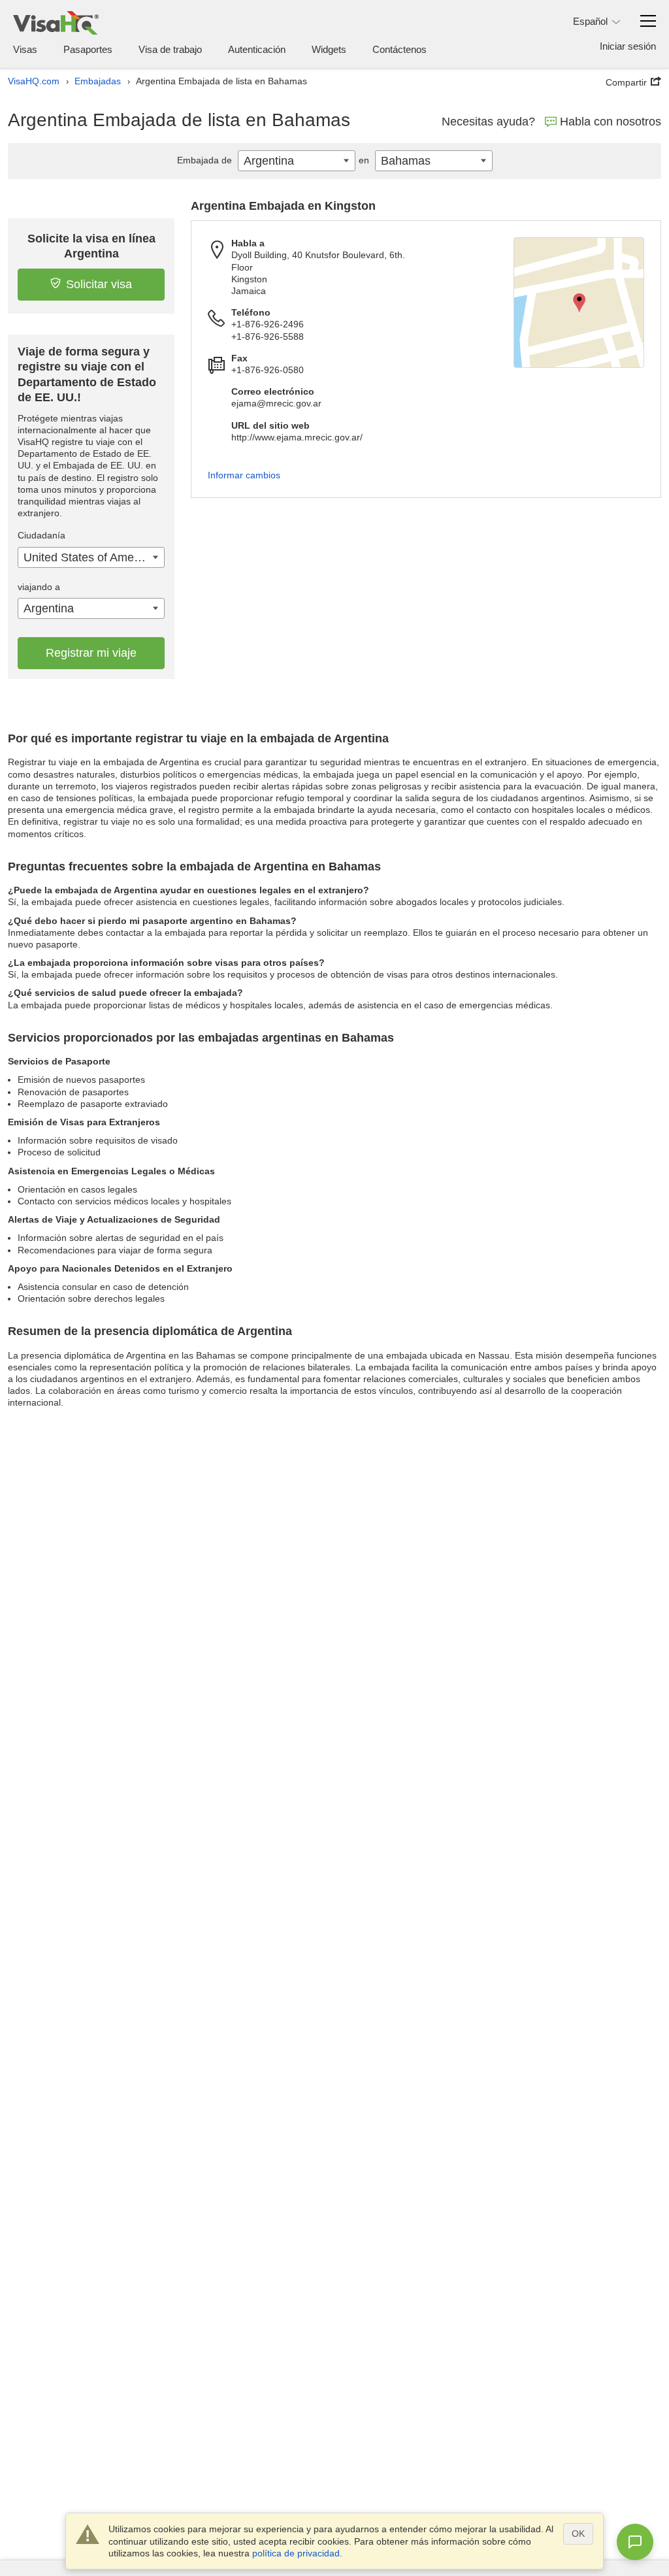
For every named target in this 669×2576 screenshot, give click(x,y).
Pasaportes (88, 49)
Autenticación (257, 49)
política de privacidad (296, 2553)
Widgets (329, 49)
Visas (25, 49)
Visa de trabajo (170, 49)
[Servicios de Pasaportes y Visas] (56, 23)
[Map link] (579, 303)
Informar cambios (244, 475)
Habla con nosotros (611, 122)
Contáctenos (400, 49)
